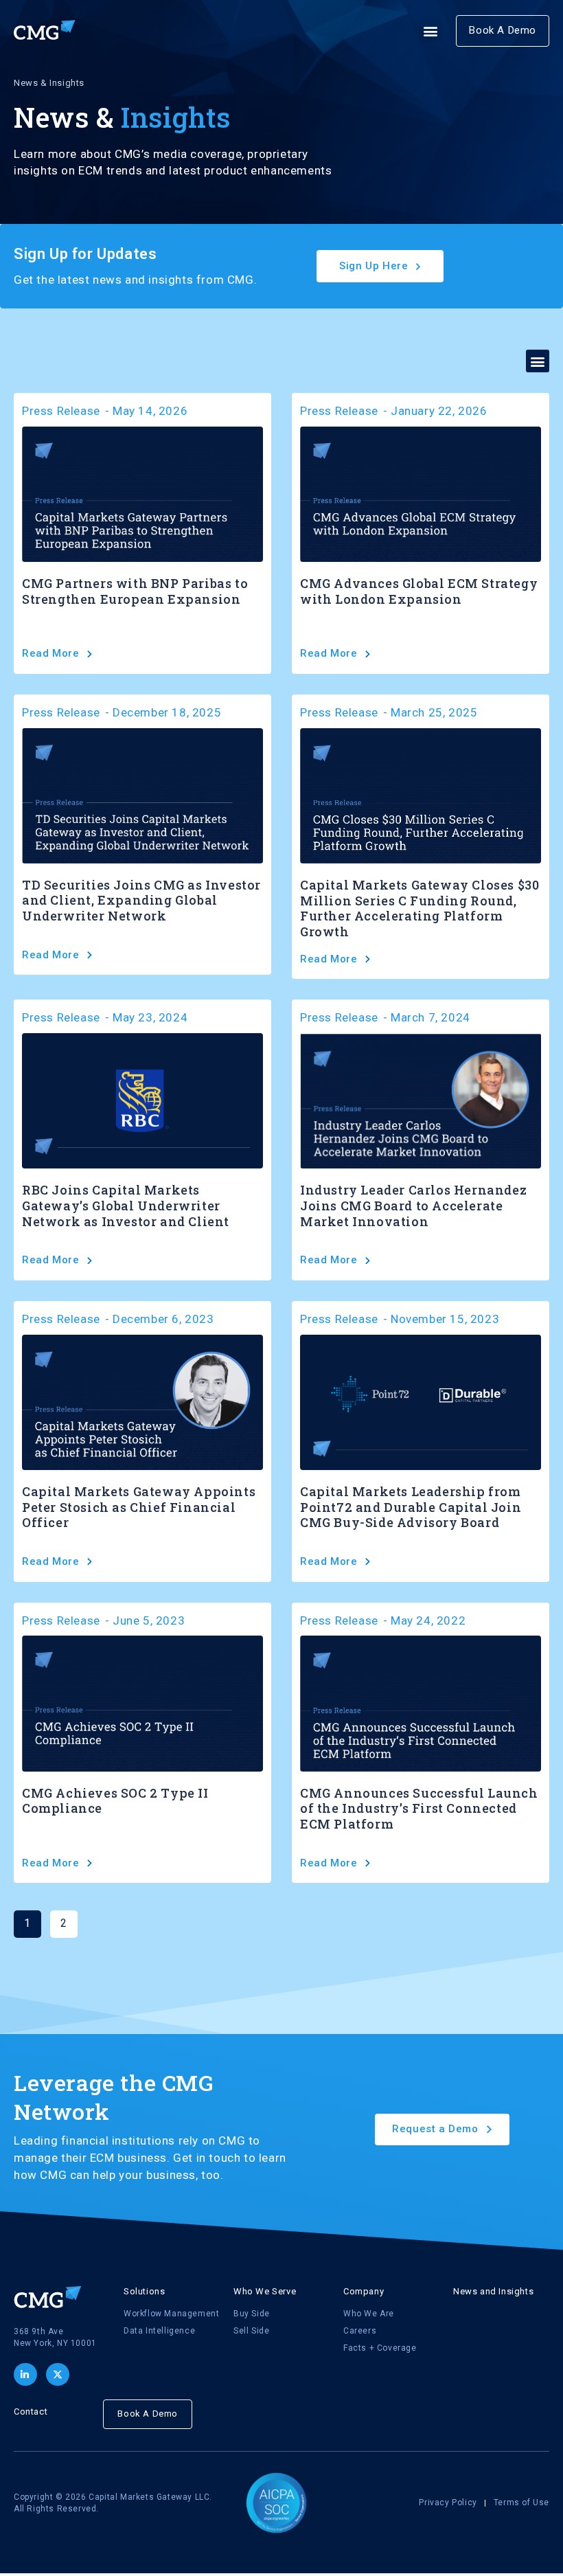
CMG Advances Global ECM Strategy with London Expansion (419, 591)
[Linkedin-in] (25, 2375)
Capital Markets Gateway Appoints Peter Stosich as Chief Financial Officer (139, 1507)
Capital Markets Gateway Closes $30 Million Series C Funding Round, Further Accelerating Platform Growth (420, 908)
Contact (31, 2411)
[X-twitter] (58, 2375)
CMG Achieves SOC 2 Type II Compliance (115, 1801)
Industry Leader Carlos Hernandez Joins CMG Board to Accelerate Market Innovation (413, 1205)
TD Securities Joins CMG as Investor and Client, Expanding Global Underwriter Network (141, 900)
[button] (431, 31)
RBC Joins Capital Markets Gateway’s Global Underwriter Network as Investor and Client (126, 1205)
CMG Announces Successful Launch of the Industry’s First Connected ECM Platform (419, 1808)
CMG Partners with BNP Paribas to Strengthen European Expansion (135, 591)
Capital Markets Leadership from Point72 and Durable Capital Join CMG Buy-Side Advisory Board (411, 1507)
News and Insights (493, 2291)
